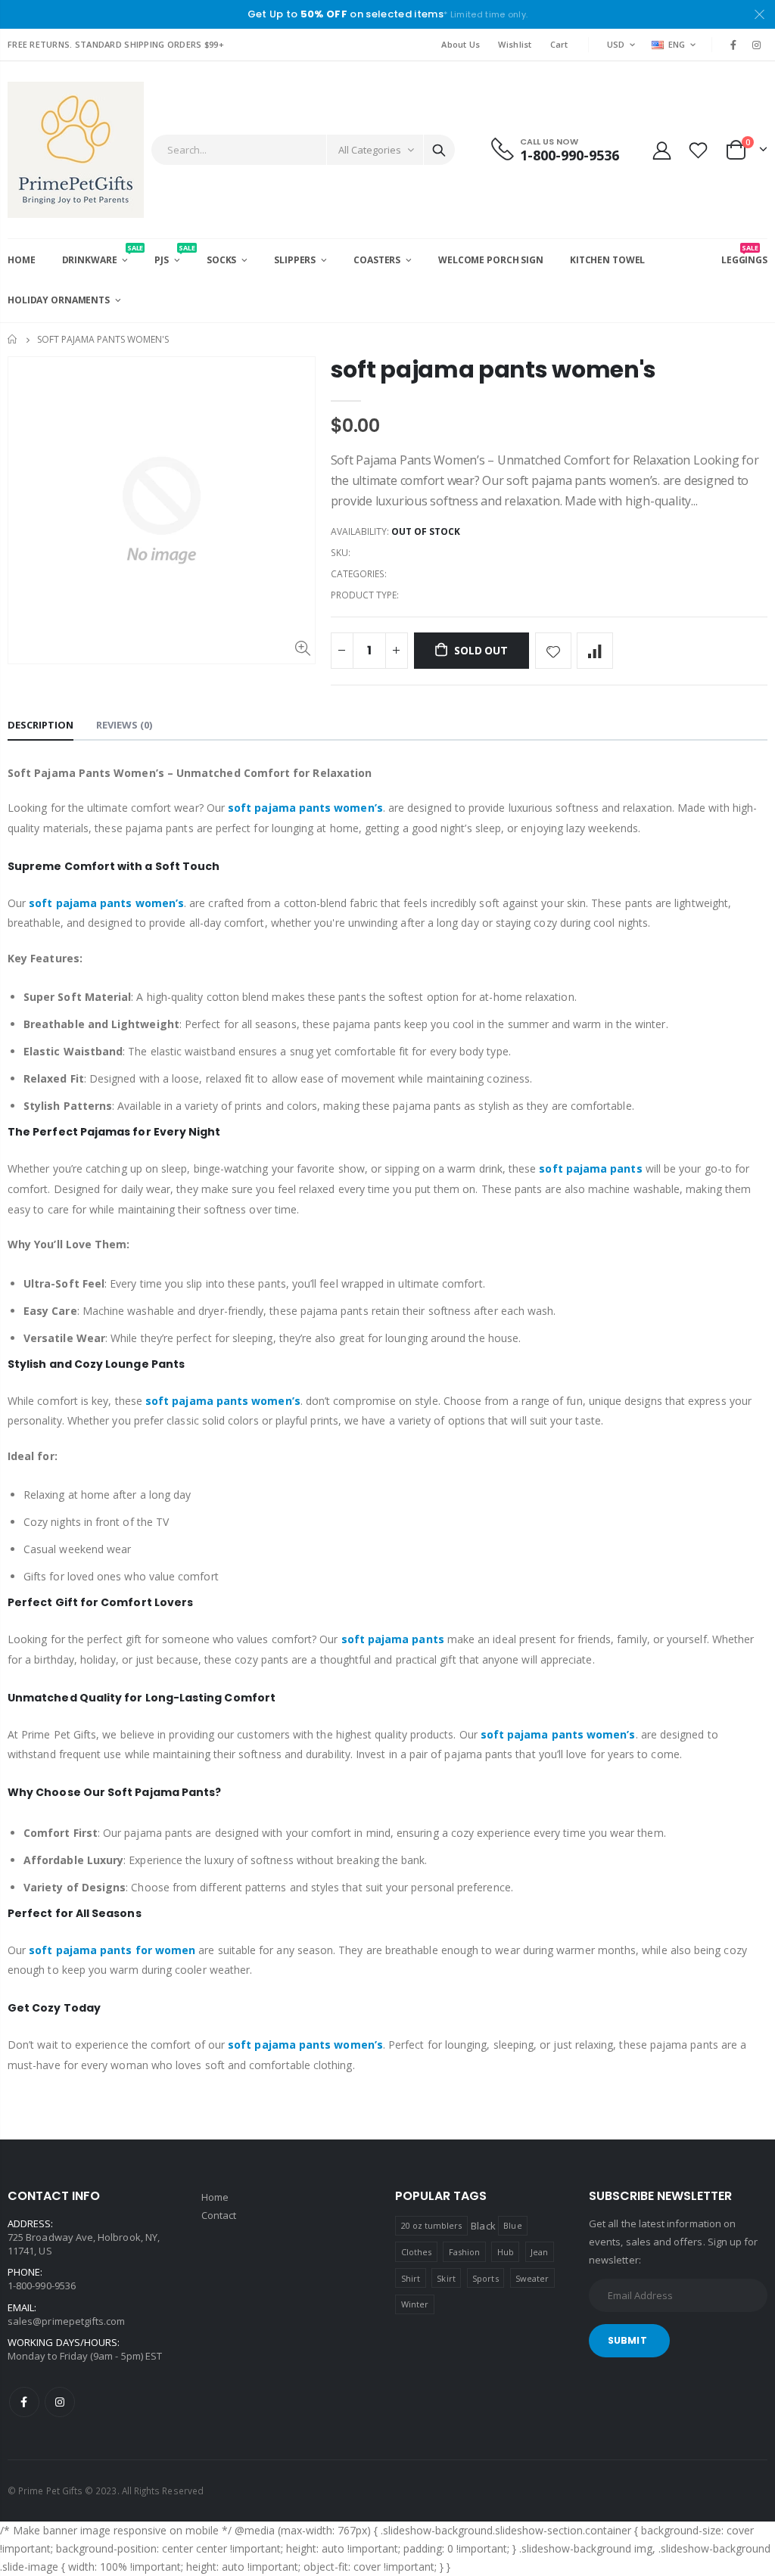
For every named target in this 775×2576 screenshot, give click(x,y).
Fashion (464, 2252)
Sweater (532, 2278)
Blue (512, 2225)
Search (439, 150)
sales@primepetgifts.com (67, 2321)
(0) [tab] (124, 725)
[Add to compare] (595, 651)
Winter (415, 2304)
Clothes (416, 2252)
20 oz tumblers (432, 2225)
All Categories (370, 150)
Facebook (24, 2402)
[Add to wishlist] (553, 651)
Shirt (411, 2278)
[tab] (40, 726)
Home (13, 339)
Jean (539, 2252)
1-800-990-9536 (42, 2285)
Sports (485, 2278)
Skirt (446, 2278)
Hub (506, 2252)
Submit (627, 2340)
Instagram (60, 2402)
